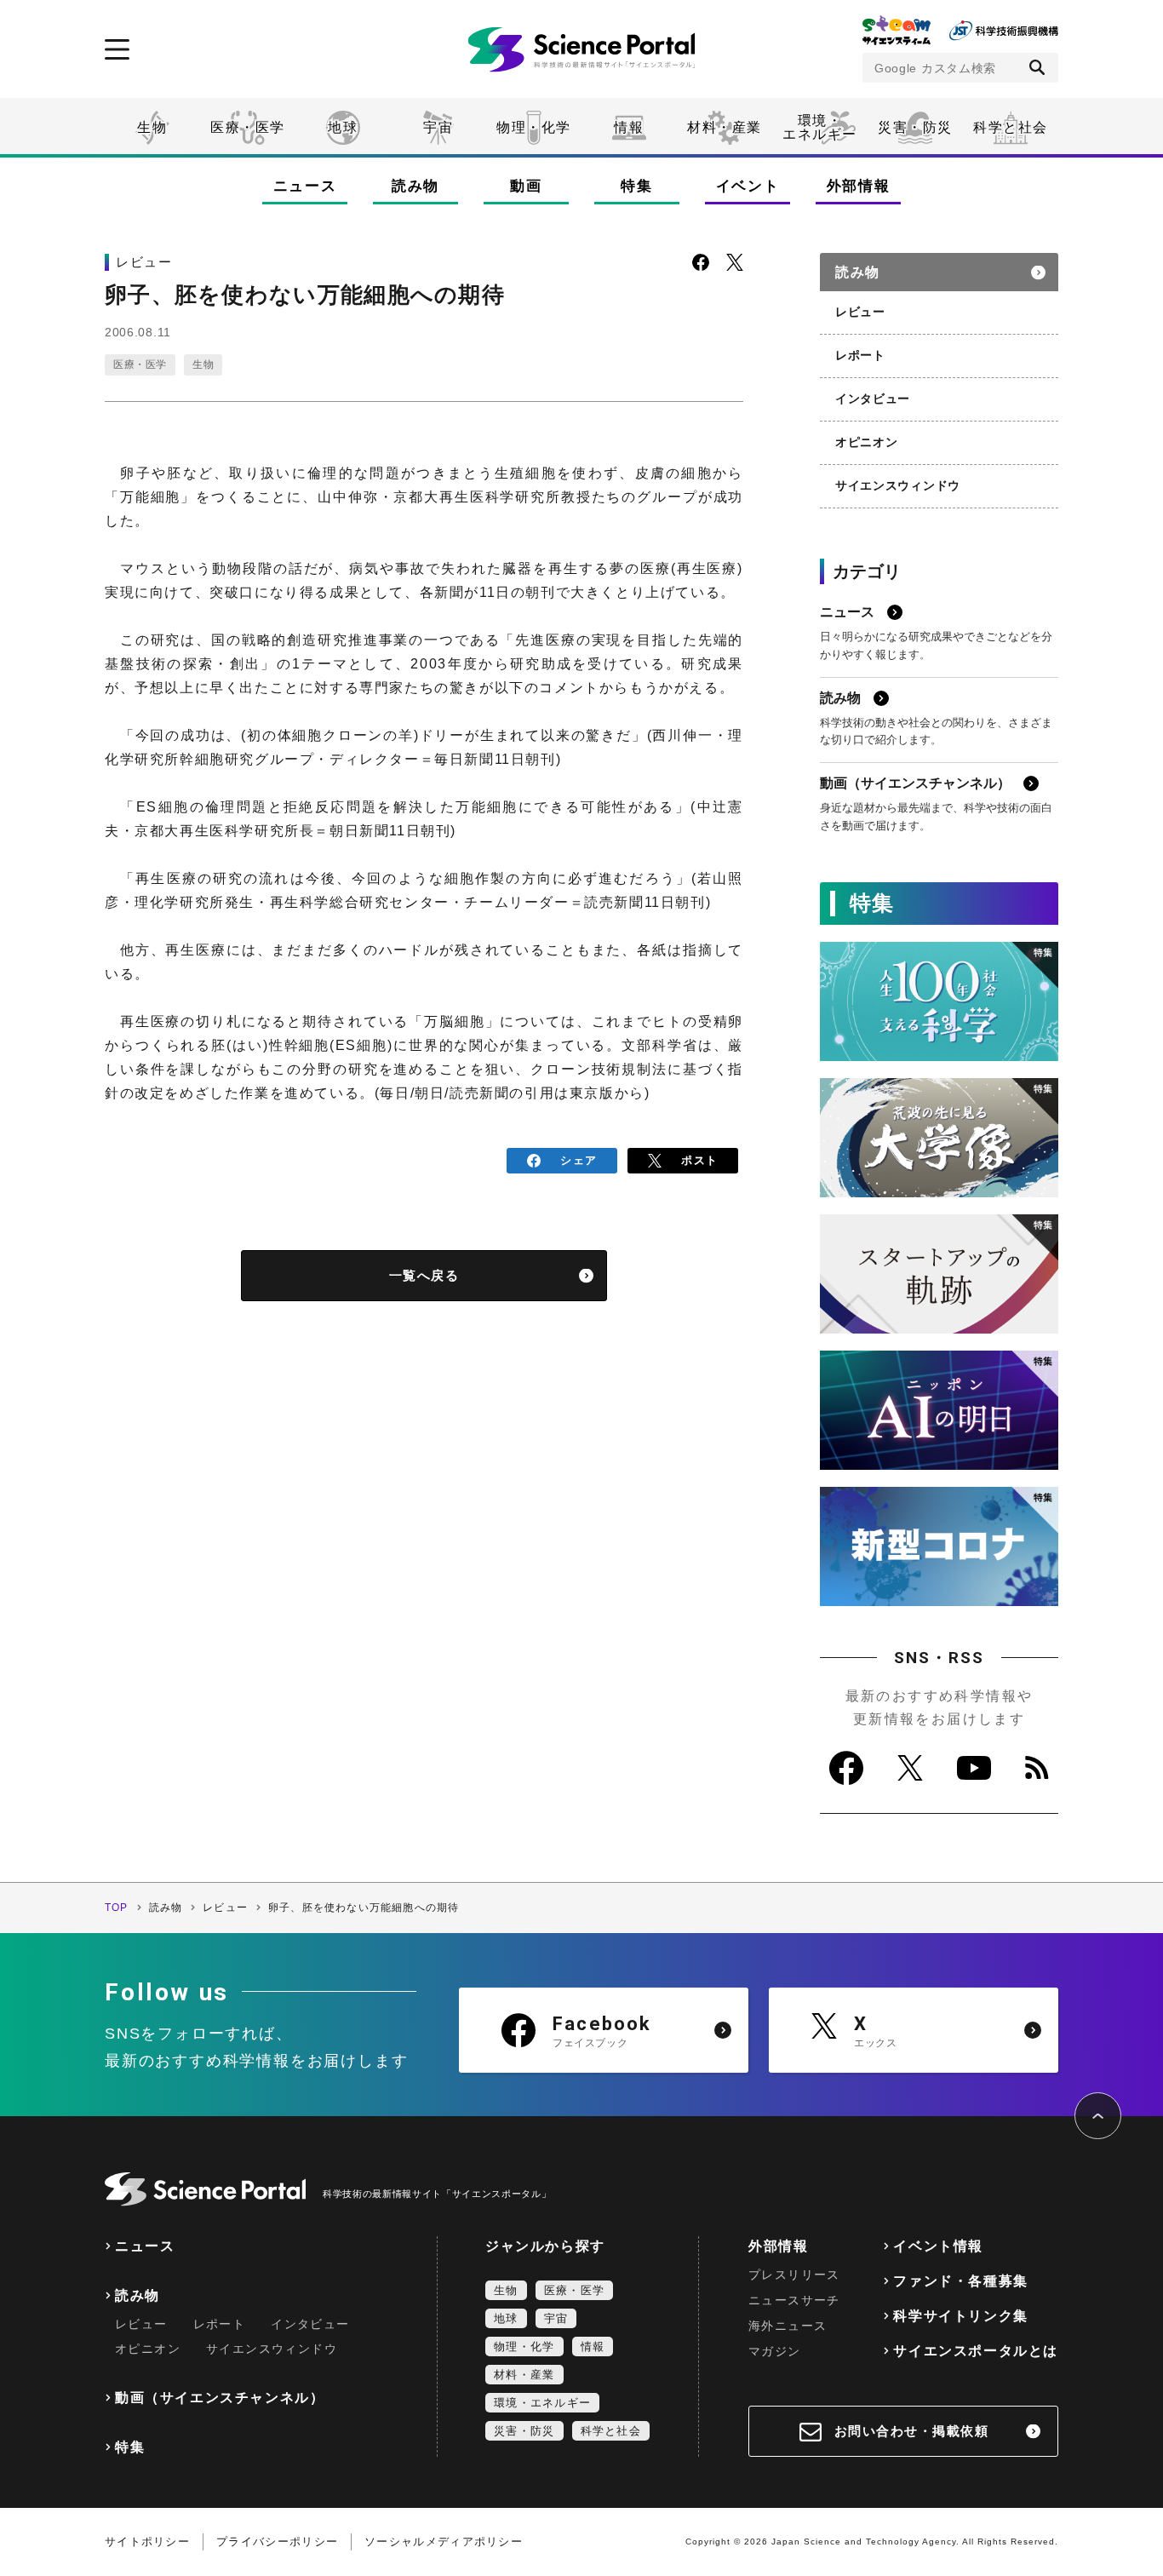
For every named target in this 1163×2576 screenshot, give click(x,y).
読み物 (415, 186)
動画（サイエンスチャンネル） (220, 2398)
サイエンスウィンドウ (898, 485)
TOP (117, 1908)
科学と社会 (1011, 127)
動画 (526, 186)
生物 (152, 127)
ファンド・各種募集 (960, 2281)
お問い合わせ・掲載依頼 (912, 2431)
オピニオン (867, 442)
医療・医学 (248, 127)
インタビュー (873, 399)
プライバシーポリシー (277, 2542)
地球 (343, 127)
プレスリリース (794, 2275)
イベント (748, 186)
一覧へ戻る (424, 1275)
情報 (629, 127)
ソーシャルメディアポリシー (444, 2542)
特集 (636, 186)
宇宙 (438, 127)
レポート (860, 355)
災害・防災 (915, 127)
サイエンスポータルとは (976, 2351)
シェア (579, 1160)
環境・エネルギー (542, 2403)
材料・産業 (725, 127)
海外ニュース (788, 2326)
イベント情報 (938, 2246)
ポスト (699, 1160)
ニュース (305, 186)
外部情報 (859, 186)
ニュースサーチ (794, 2300)
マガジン (775, 2351)
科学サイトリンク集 (960, 2316)
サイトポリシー (147, 2542)
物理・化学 (534, 127)
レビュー (860, 312)
